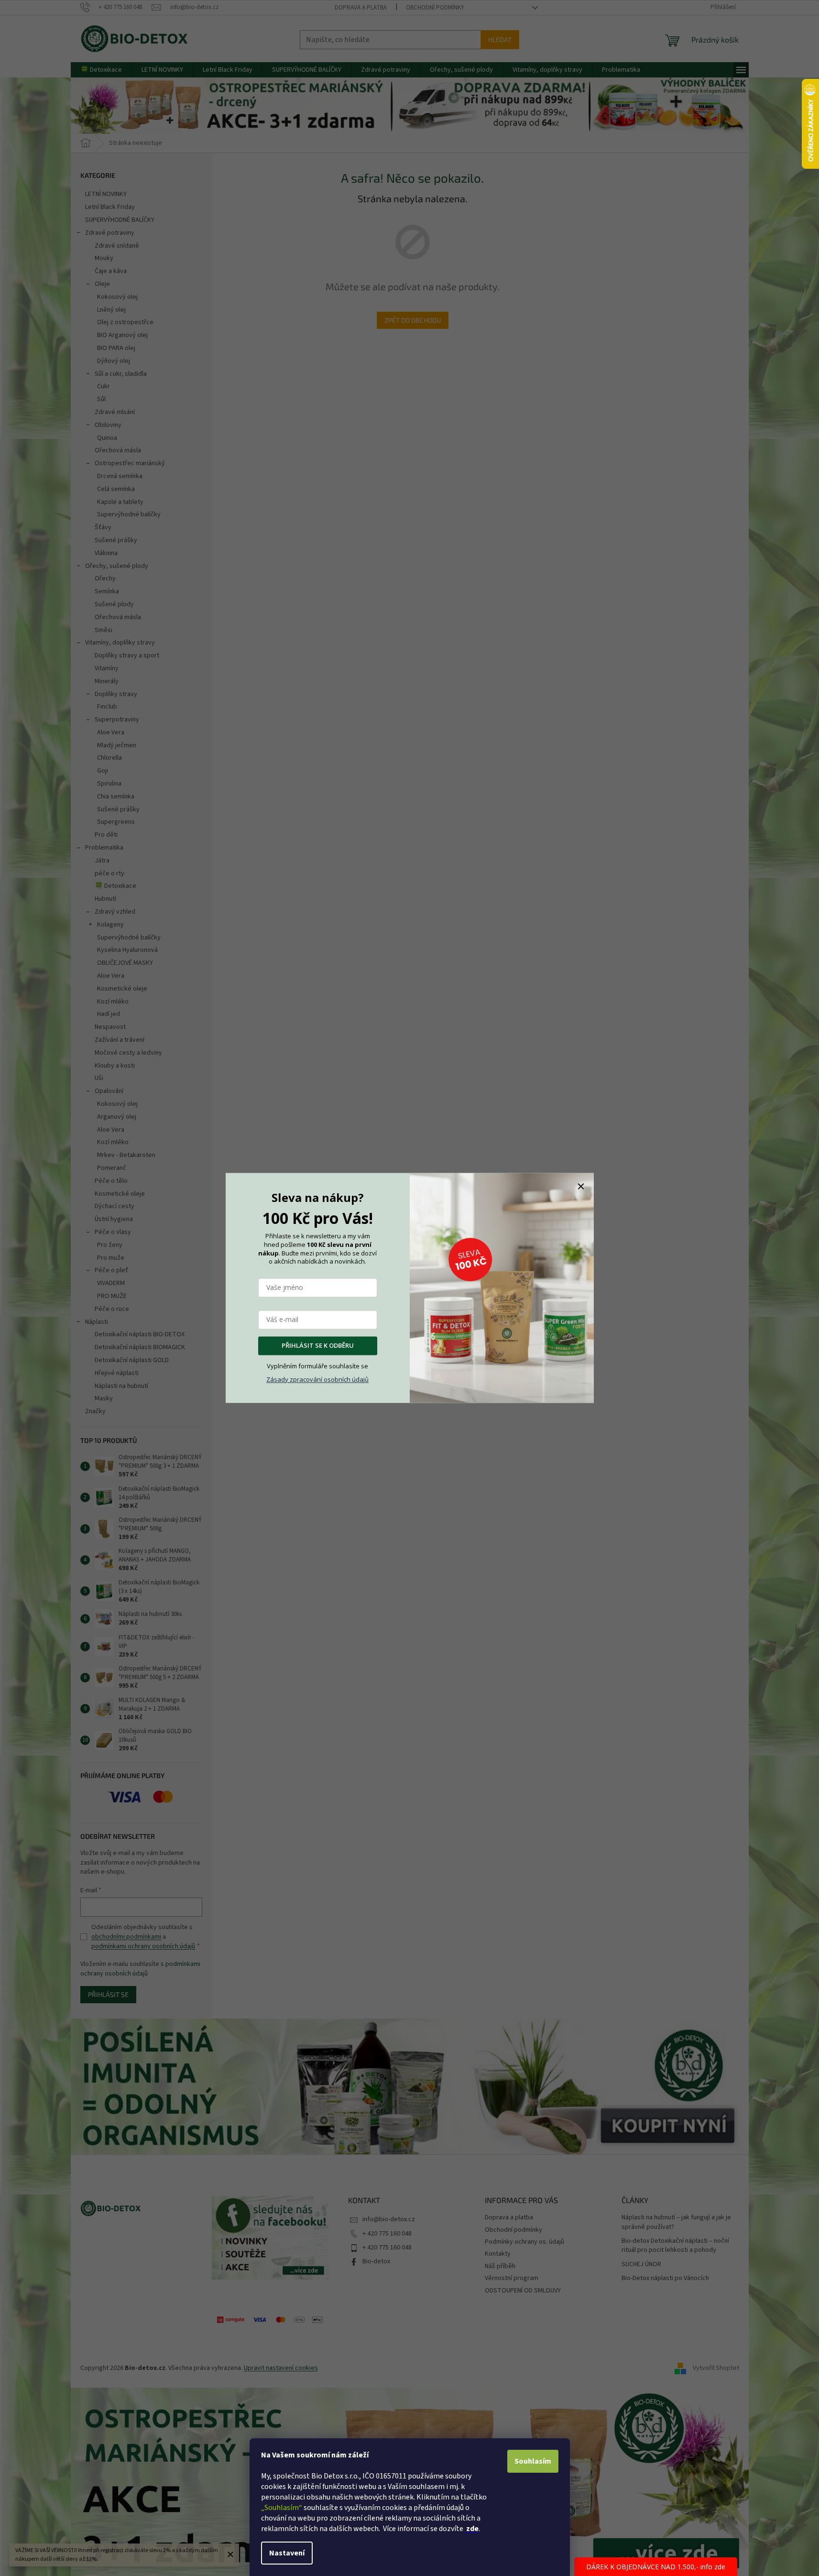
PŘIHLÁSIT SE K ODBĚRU (318, 1346)
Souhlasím (533, 2461)
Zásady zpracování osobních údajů (317, 1379)
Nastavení (287, 2553)
